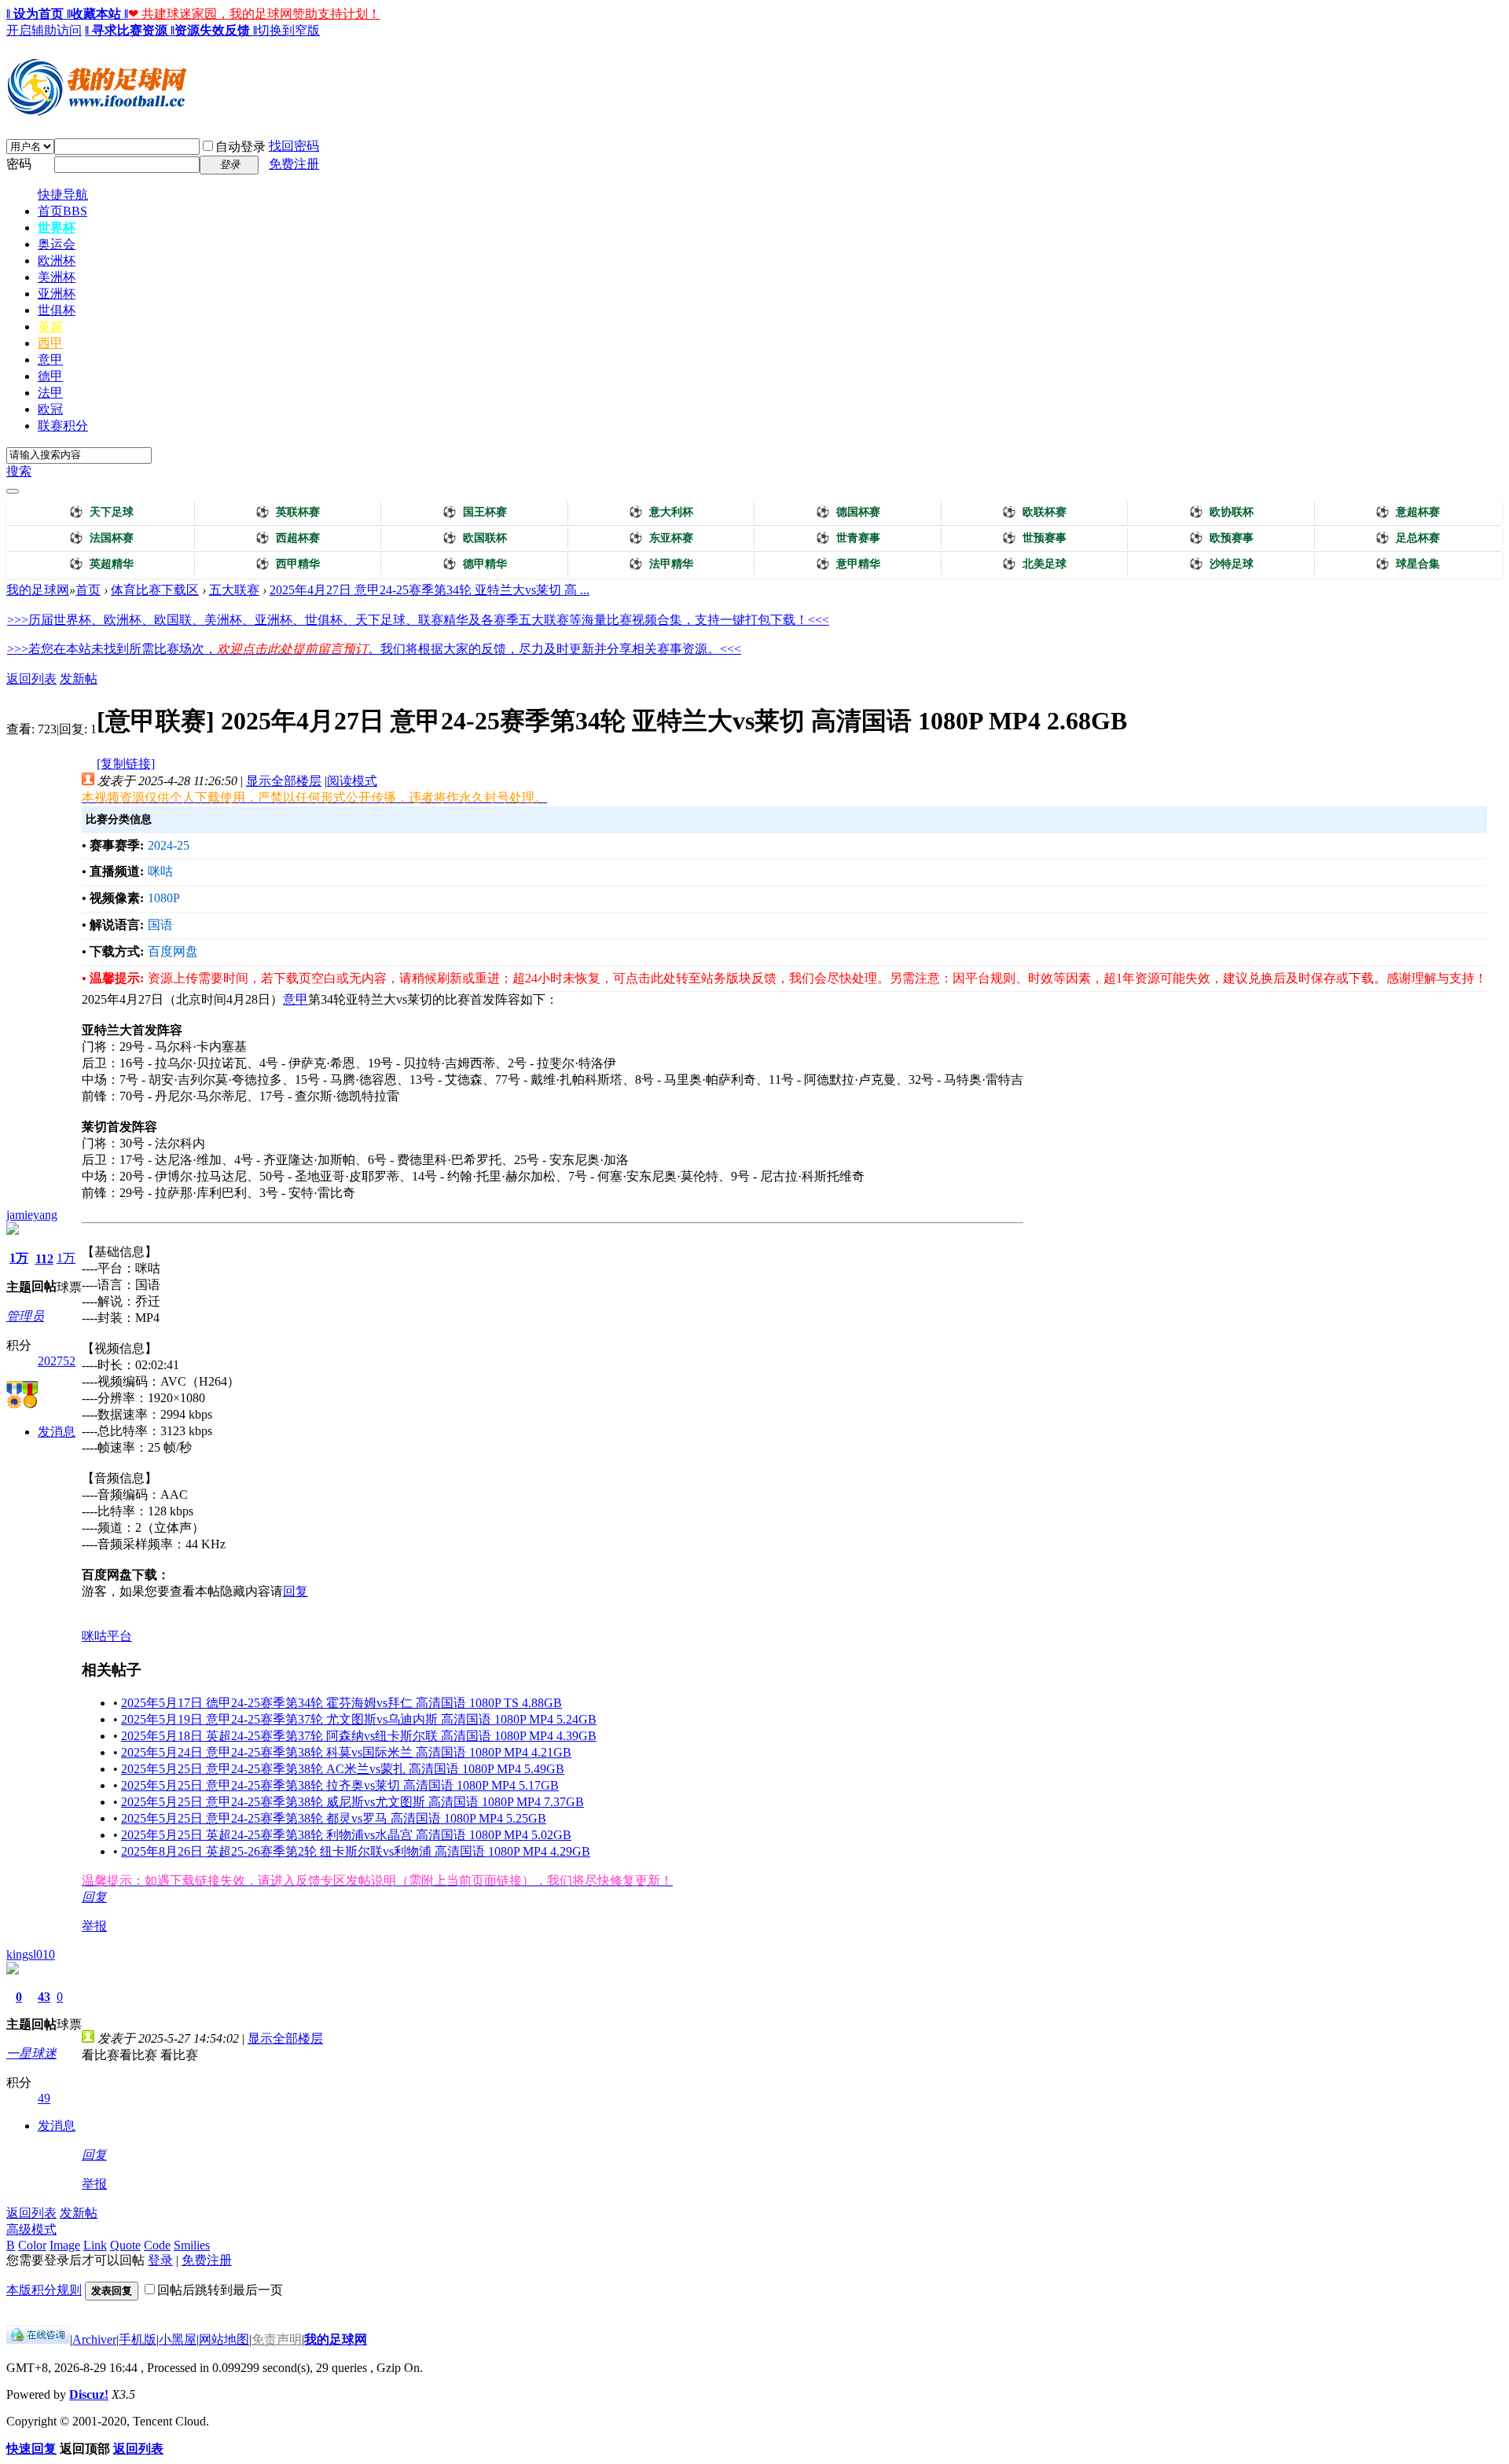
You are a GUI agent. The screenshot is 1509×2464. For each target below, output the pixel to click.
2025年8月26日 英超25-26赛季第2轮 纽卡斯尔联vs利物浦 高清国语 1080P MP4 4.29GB (356, 1851)
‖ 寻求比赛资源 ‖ (130, 30)
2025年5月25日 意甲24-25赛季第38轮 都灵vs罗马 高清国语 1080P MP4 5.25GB (334, 1818)
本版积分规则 (44, 2290)
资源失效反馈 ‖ (216, 30)
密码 (19, 164)
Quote (125, 2245)
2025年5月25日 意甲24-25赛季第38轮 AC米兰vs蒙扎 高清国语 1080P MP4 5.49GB (343, 1769)
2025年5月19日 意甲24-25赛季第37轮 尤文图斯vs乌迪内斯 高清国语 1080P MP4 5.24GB (359, 1719)
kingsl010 (31, 1954)
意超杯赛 (1408, 512)
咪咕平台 (107, 1636)
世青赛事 (848, 538)
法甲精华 (661, 564)
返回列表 (31, 679)
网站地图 (224, 2339)
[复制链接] (126, 764)
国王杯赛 (475, 512)
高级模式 (31, 2229)
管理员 (25, 1316)
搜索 (19, 471)
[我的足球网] (97, 112)
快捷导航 (63, 195)
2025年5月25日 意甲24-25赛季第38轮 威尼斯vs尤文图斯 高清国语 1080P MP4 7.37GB (352, 1802)
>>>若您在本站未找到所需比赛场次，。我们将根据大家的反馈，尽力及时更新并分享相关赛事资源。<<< (374, 649)
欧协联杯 (1221, 512)
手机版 (138, 2339)
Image (65, 2245)
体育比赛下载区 (155, 590)
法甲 (50, 393)
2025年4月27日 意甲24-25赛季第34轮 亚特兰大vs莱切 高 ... (430, 590)
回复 (296, 1591)
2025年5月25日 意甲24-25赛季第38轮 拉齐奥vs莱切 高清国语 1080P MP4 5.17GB (340, 1785)
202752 (57, 1361)
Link (95, 2245)
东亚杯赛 (661, 538)
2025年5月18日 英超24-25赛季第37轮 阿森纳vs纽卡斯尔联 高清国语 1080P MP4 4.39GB (359, 1736)
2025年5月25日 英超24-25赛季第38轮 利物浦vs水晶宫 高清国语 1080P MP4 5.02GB (346, 1835)
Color (32, 2245)
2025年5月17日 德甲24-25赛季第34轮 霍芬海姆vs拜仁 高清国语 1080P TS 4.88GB (341, 1703)
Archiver (94, 2339)
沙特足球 (1221, 564)
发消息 (57, 1432)
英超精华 (101, 564)
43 (44, 1997)
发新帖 (79, 679)
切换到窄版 (288, 30)
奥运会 (57, 244)
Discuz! (89, 2394)
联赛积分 (63, 426)
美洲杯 (57, 277)
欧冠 (50, 409)
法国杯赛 (101, 538)
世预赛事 (1034, 538)
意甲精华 (848, 564)
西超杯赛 (288, 538)
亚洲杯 (57, 294)
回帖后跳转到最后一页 (220, 2290)
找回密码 (294, 146)
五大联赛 (234, 590)
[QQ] (38, 2339)
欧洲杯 (57, 261)
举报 (94, 1926)
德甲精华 (475, 564)
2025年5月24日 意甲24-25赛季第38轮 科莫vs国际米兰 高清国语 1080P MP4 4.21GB (346, 1752)
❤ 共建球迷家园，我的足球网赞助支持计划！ (254, 14)
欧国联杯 (475, 538)
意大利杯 (661, 512)
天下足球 (101, 512)
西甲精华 (288, 564)
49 (44, 2098)
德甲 (50, 376)
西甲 (50, 343)
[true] (13, 491)
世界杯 (57, 228)
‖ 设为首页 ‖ (39, 14)
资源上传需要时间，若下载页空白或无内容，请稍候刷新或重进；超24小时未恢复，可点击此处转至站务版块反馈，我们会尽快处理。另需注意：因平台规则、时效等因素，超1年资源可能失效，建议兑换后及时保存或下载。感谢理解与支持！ (817, 978)
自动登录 (240, 147)
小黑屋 (178, 2339)
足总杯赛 (1408, 538)
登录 (160, 2260)
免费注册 (294, 164)
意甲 (50, 360)
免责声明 (277, 2339)
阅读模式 (352, 781)
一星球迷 (31, 2053)
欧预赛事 (1221, 538)
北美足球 (1034, 564)
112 (44, 1259)
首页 (62, 211)
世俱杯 (57, 310)
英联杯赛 (288, 512)
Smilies (192, 2245)
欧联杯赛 (1034, 512)
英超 (50, 327)
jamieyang (32, 1215)
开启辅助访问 (44, 30)
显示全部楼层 (284, 781)
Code (157, 2245)
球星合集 (1408, 564)
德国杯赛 (848, 512)
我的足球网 (38, 590)
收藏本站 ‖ (99, 14)
